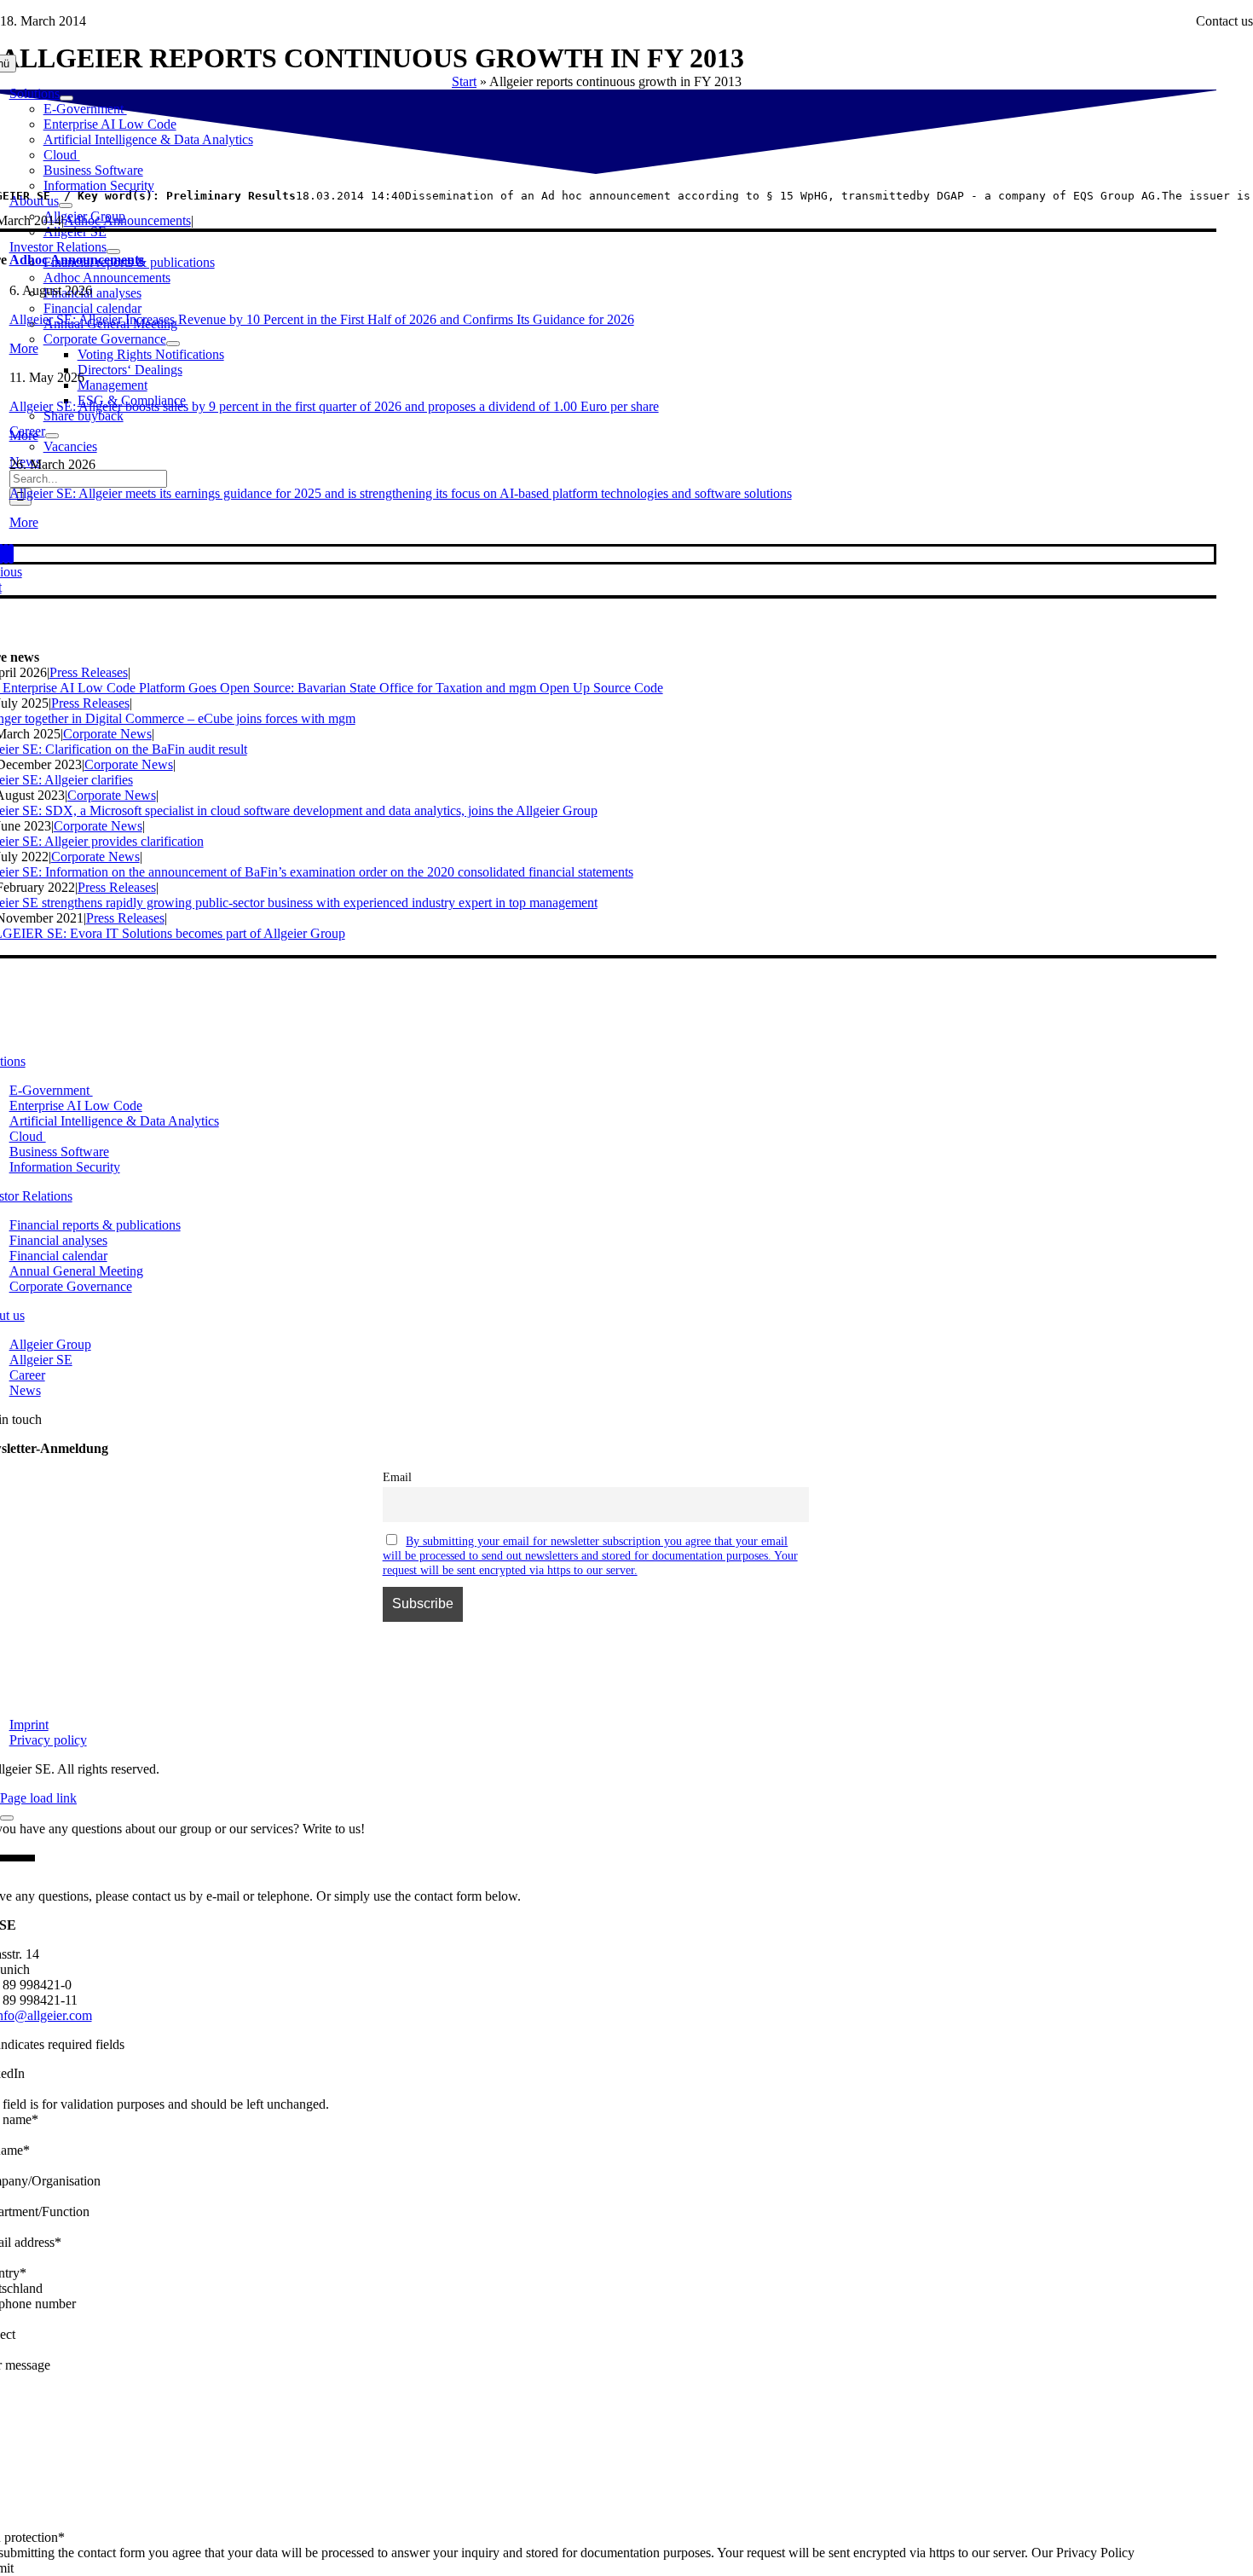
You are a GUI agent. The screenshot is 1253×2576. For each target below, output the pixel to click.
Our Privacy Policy (1083, 2553)
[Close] (7, 1818)
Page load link (38, 1798)
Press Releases (89, 672)
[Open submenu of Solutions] (66, 98)
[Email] (11, 554)
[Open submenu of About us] (66, 206)
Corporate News (107, 734)
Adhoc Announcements (127, 220)
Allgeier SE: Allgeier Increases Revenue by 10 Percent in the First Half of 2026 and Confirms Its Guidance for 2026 (322, 319)
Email (397, 1477)
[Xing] (6, 554)
